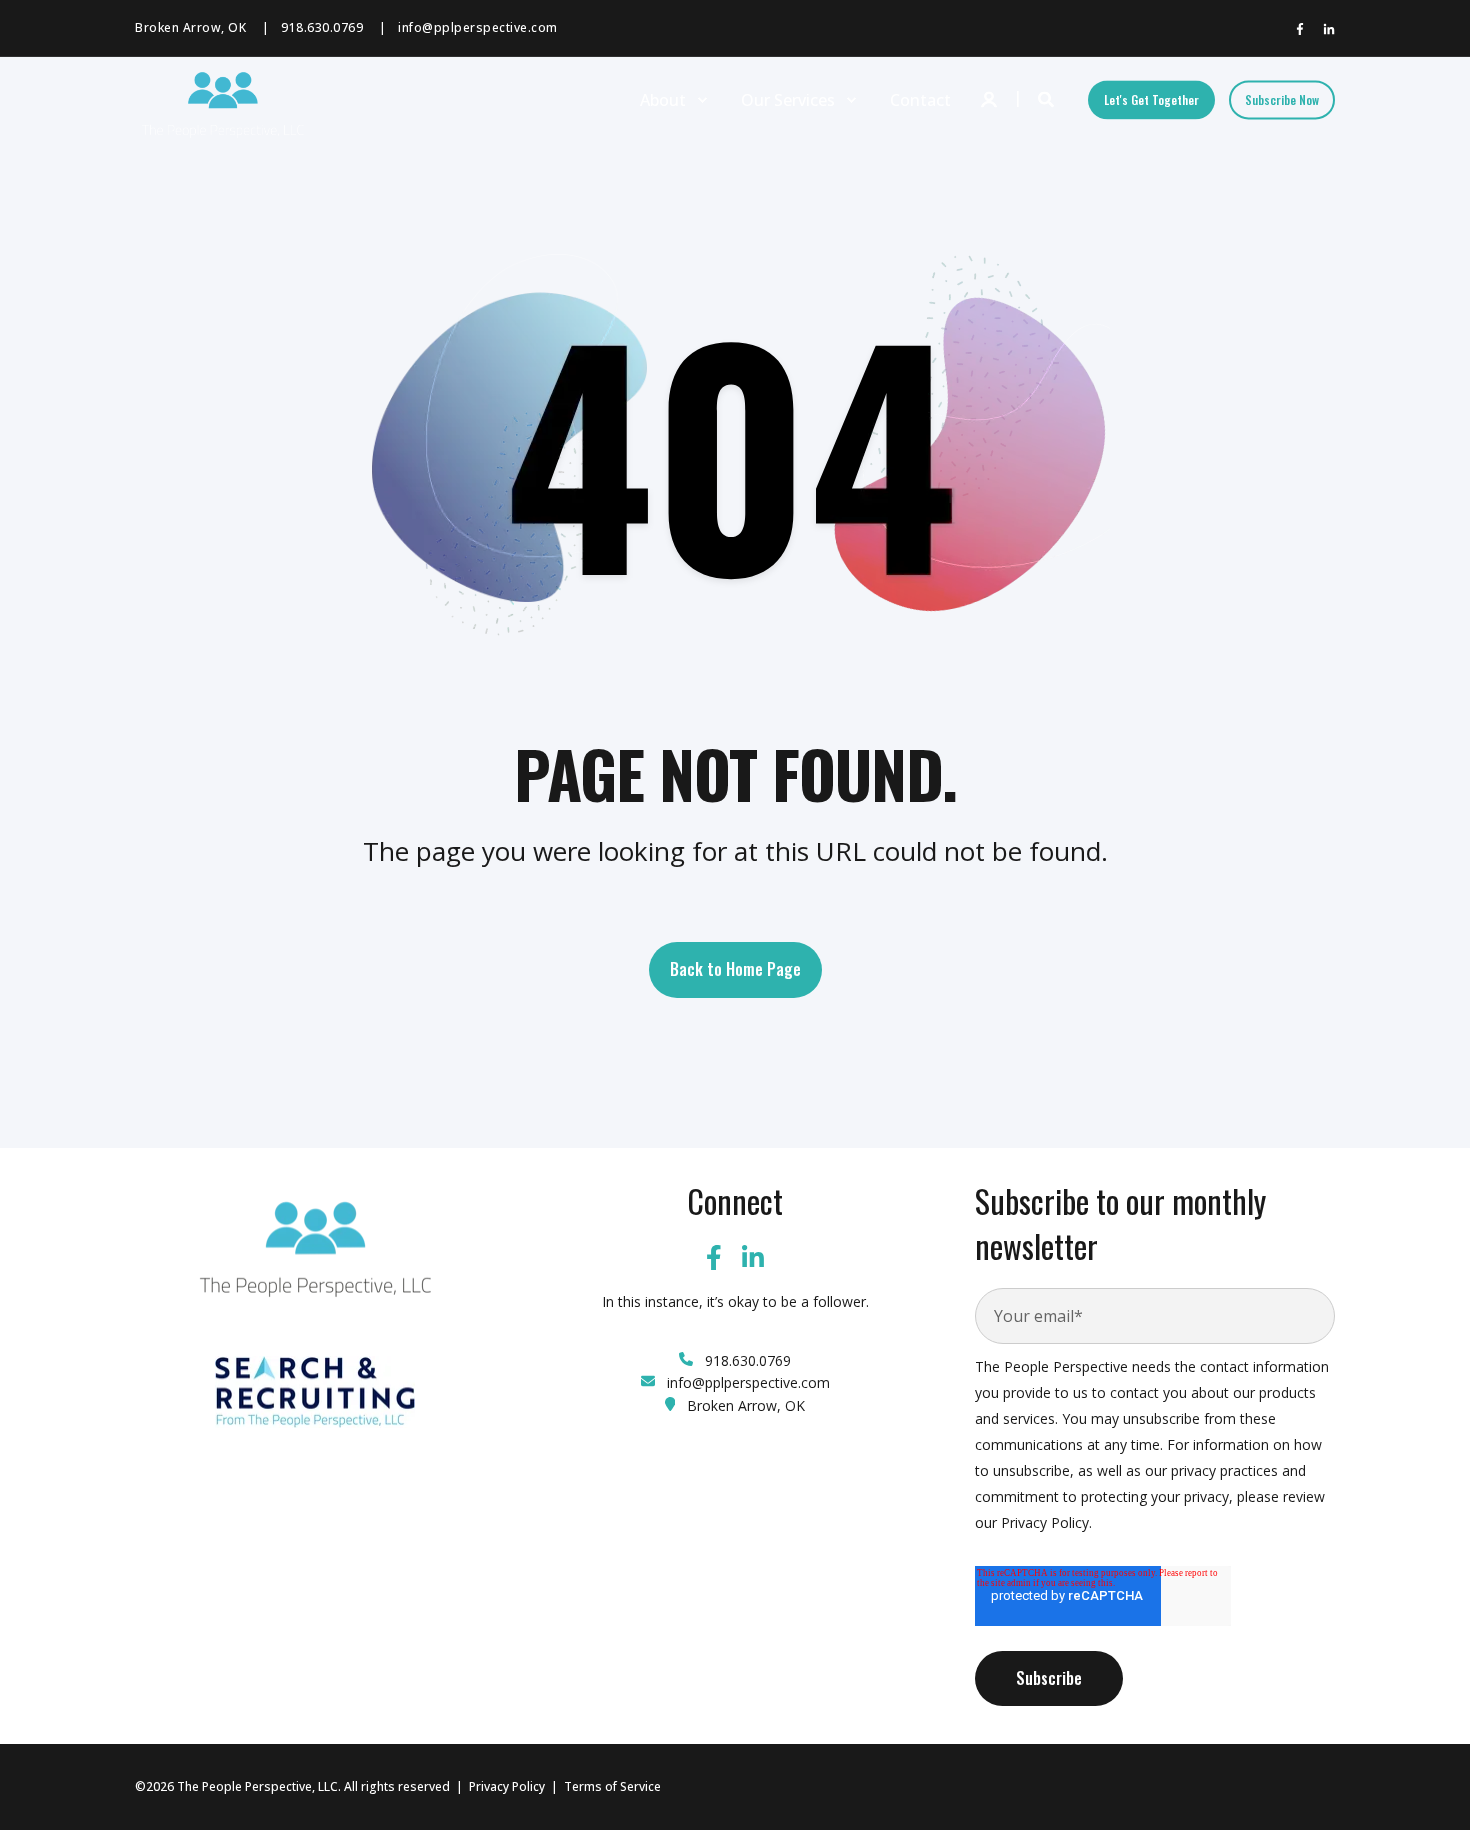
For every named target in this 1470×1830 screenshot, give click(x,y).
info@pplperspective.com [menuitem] (478, 28)
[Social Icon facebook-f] (1304, 29)
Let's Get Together (1151, 99)
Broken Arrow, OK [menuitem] (190, 28)
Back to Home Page (735, 969)
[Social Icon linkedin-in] (1325, 29)
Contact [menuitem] (920, 100)
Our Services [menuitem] (788, 100)
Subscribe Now (1282, 99)
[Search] (1048, 98)
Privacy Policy (507, 1786)
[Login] (991, 98)
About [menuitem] (663, 100)
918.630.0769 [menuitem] (322, 28)
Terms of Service (612, 1786)
